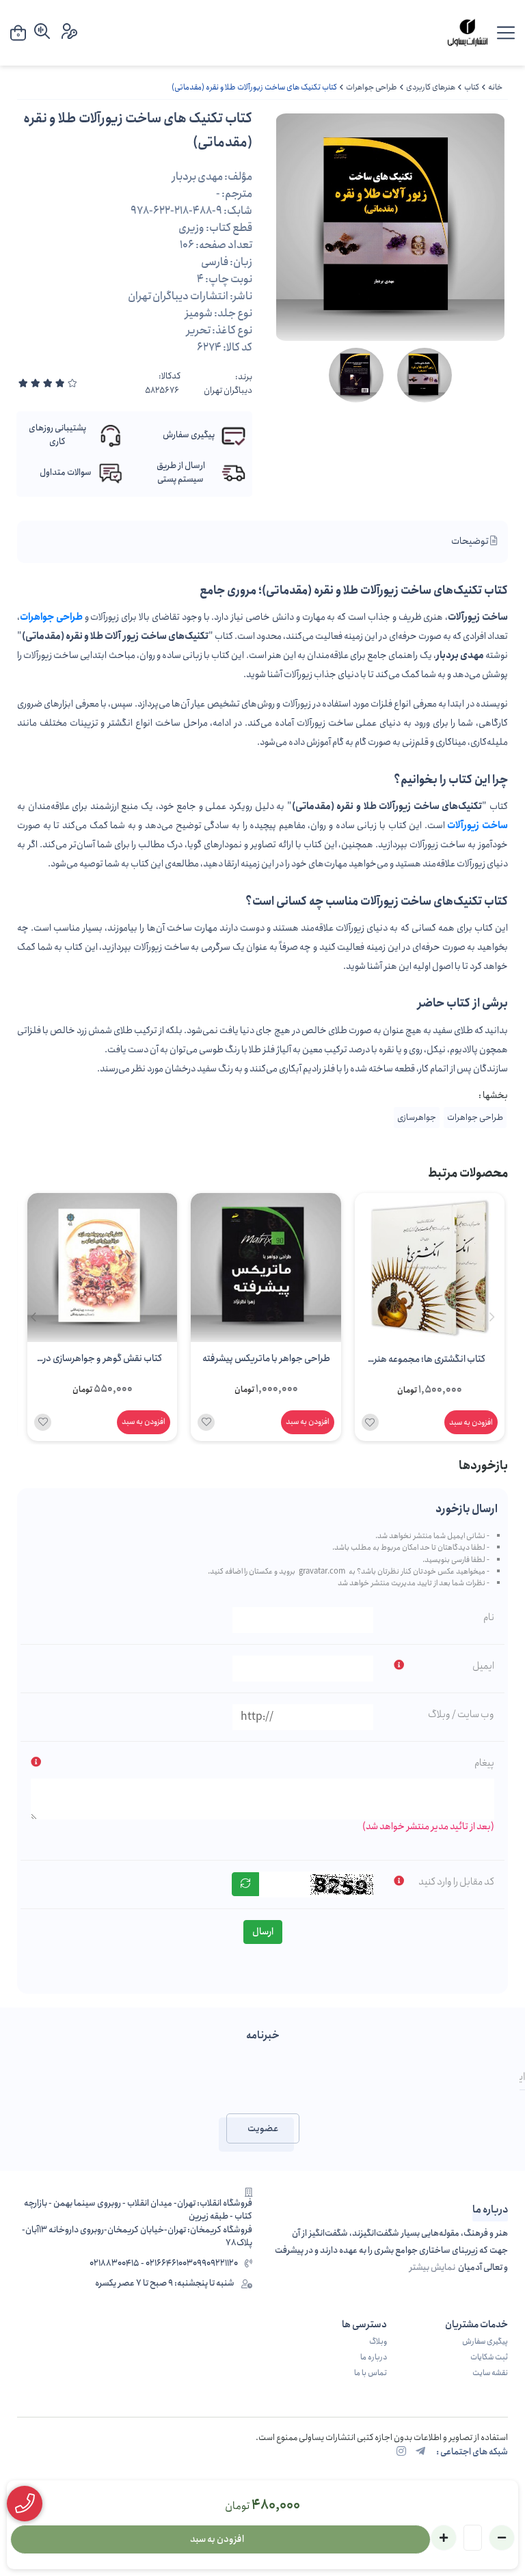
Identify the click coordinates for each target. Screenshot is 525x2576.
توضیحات (471, 541)
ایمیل (483, 1666)
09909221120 (215, 2264)
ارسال (263, 1932)
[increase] (444, 2538)
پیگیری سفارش (485, 2342)
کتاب (472, 87)
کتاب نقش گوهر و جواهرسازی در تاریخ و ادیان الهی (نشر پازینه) (103, 1360)
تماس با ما (371, 2373)
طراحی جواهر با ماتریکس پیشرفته (266, 1358)
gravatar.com (322, 1572)
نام (489, 1617)
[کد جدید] (245, 1884)
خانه (495, 87)
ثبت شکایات (489, 2357)
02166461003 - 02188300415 (141, 2264)
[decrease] (502, 2538)
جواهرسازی (417, 1118)
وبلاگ (378, 2342)
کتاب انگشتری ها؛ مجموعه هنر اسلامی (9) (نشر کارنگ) (430, 1360)
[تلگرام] (420, 2452)
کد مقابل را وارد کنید (456, 1882)
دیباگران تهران (228, 391)
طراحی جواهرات (372, 87)
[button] (33, 1317)
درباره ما (374, 2357)
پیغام (484, 1763)
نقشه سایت (490, 2373)
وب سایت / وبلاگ (461, 1714)
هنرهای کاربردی (431, 87)
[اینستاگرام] (401, 2452)
